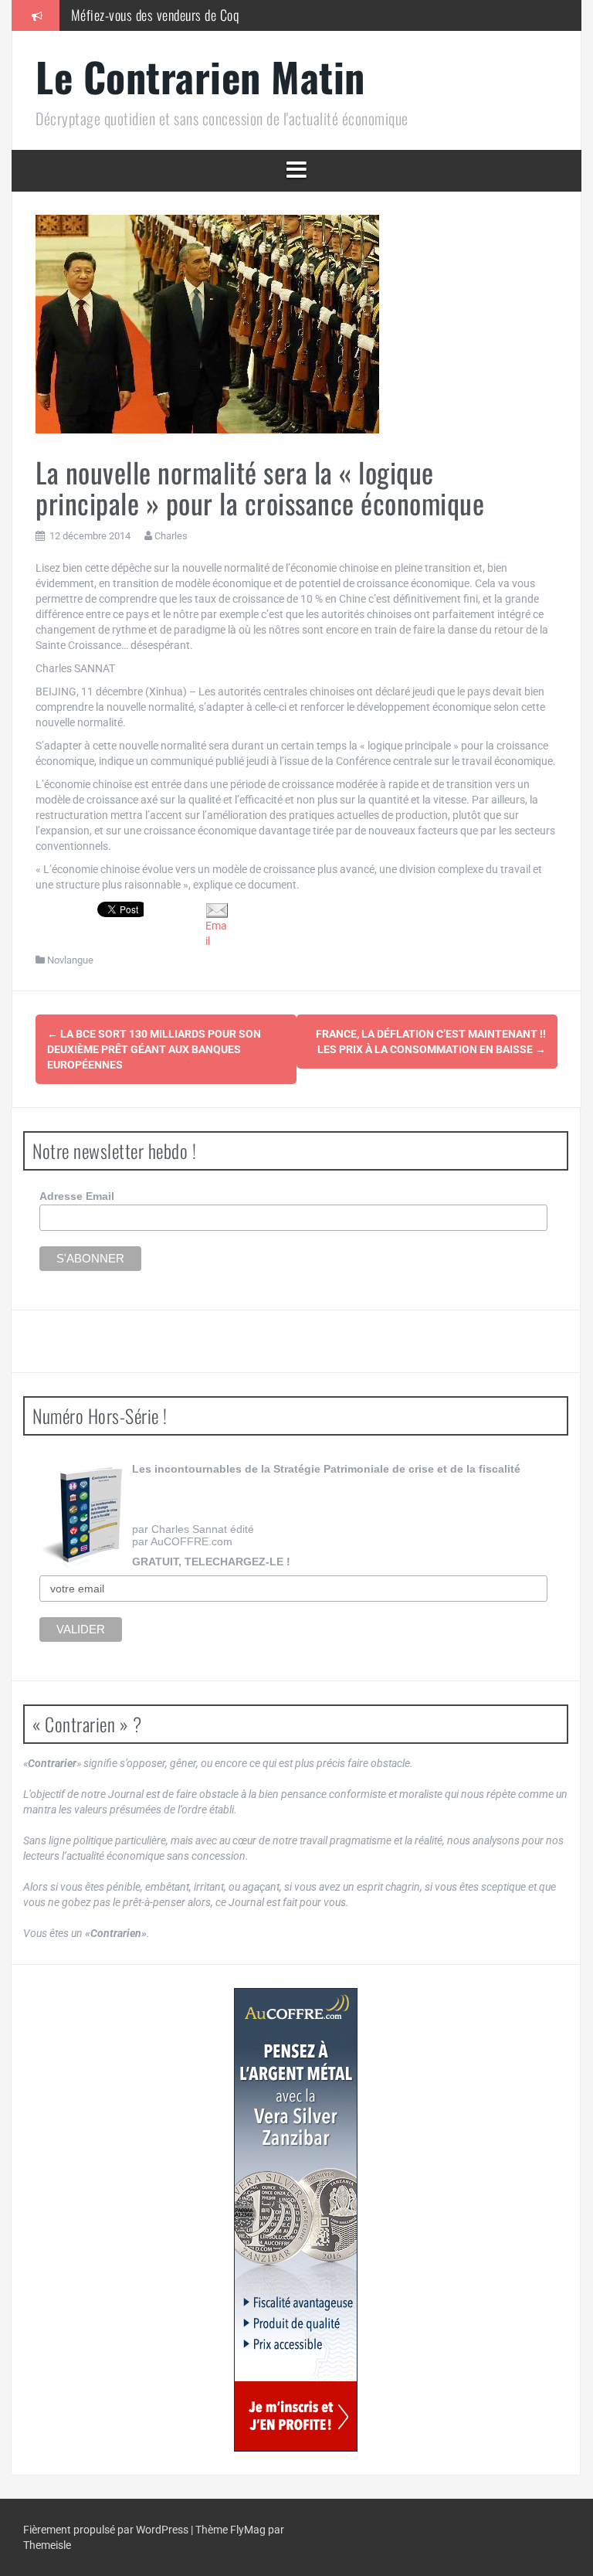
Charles (171, 536)
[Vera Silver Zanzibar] (296, 2220)
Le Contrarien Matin (200, 76)
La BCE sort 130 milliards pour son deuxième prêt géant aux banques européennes (154, 1049)
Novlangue (70, 960)
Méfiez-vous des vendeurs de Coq (155, 15)
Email (216, 933)
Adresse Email (77, 1196)
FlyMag (248, 2530)
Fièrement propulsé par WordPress (107, 2530)
